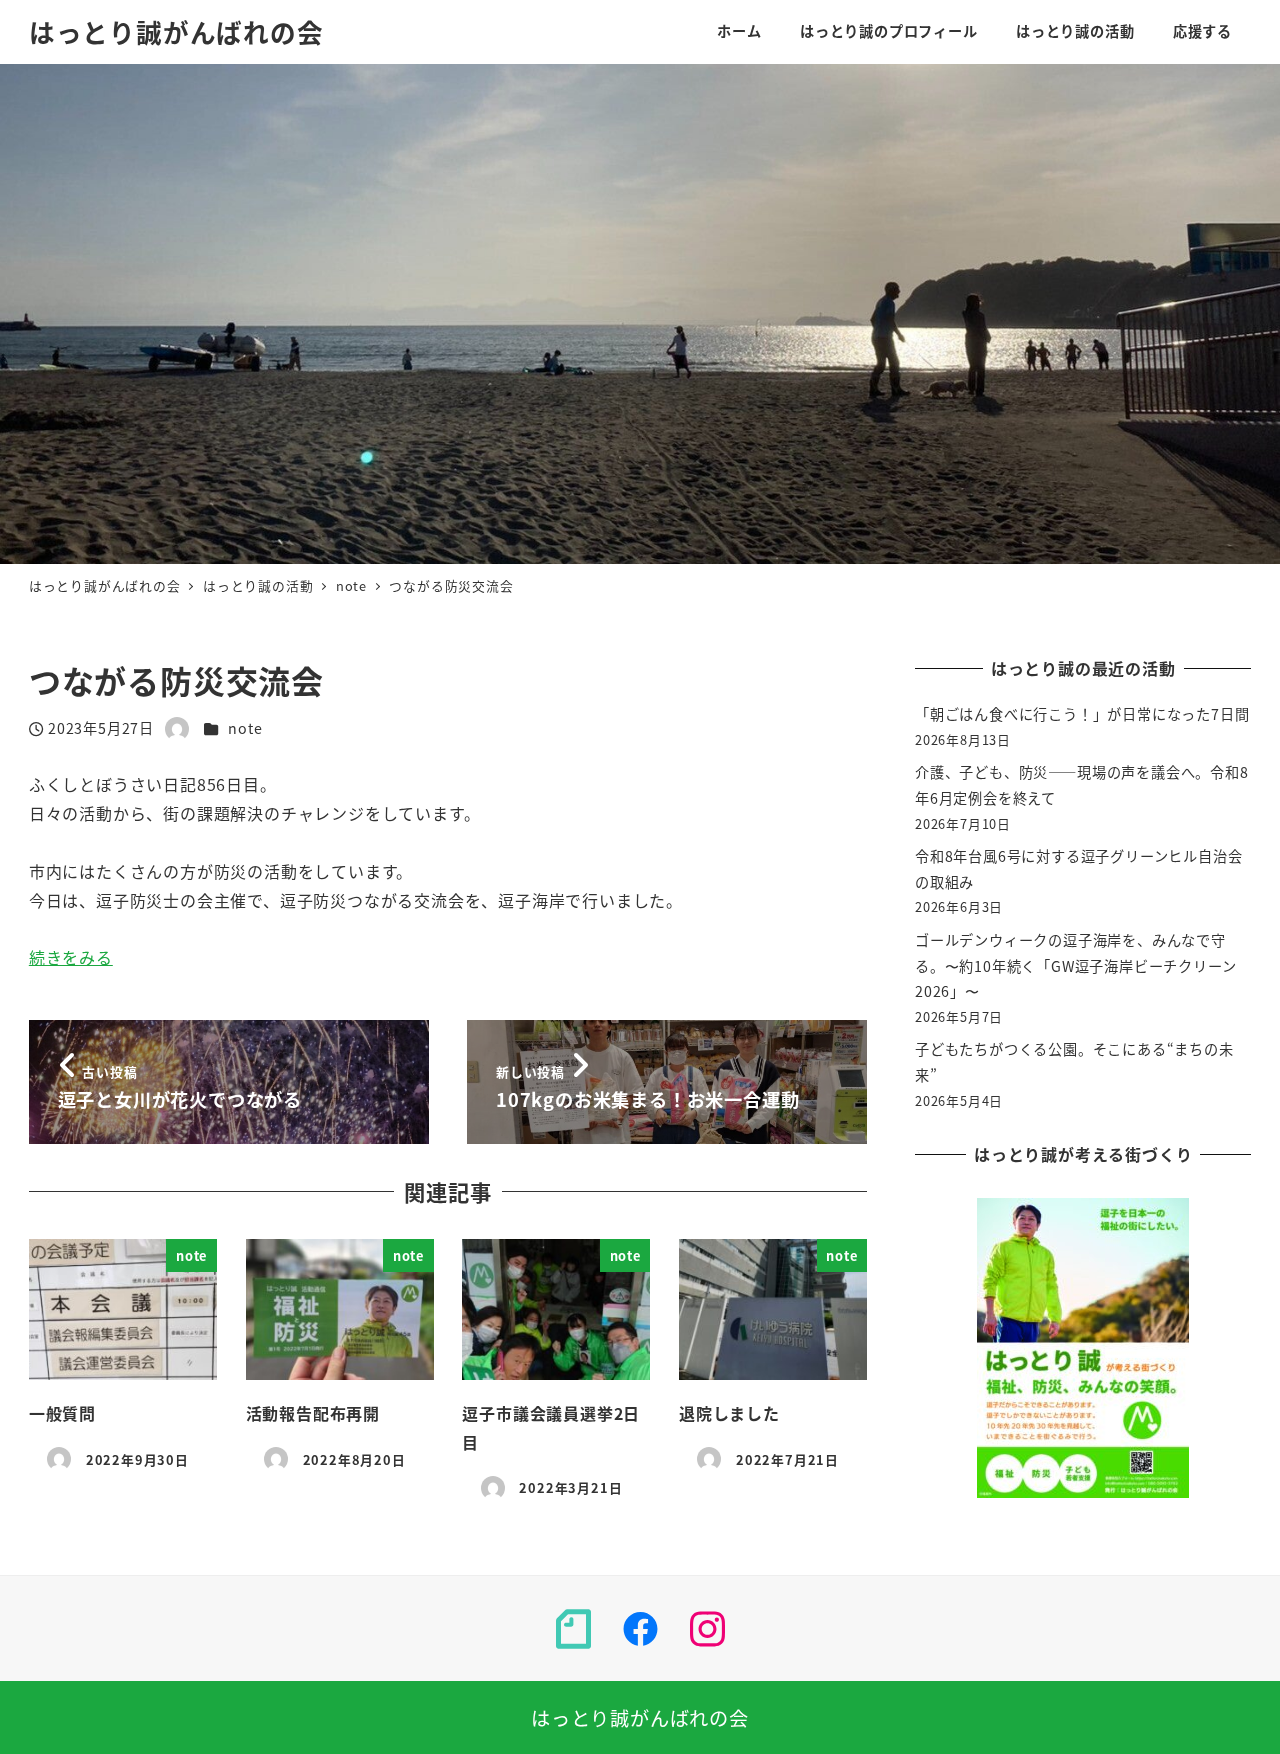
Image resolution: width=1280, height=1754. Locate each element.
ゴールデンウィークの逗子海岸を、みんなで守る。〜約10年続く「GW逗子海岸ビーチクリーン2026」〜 (1075, 965)
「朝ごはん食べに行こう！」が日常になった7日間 (1082, 714)
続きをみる (71, 957)
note (245, 728)
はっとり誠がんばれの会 (176, 31)
